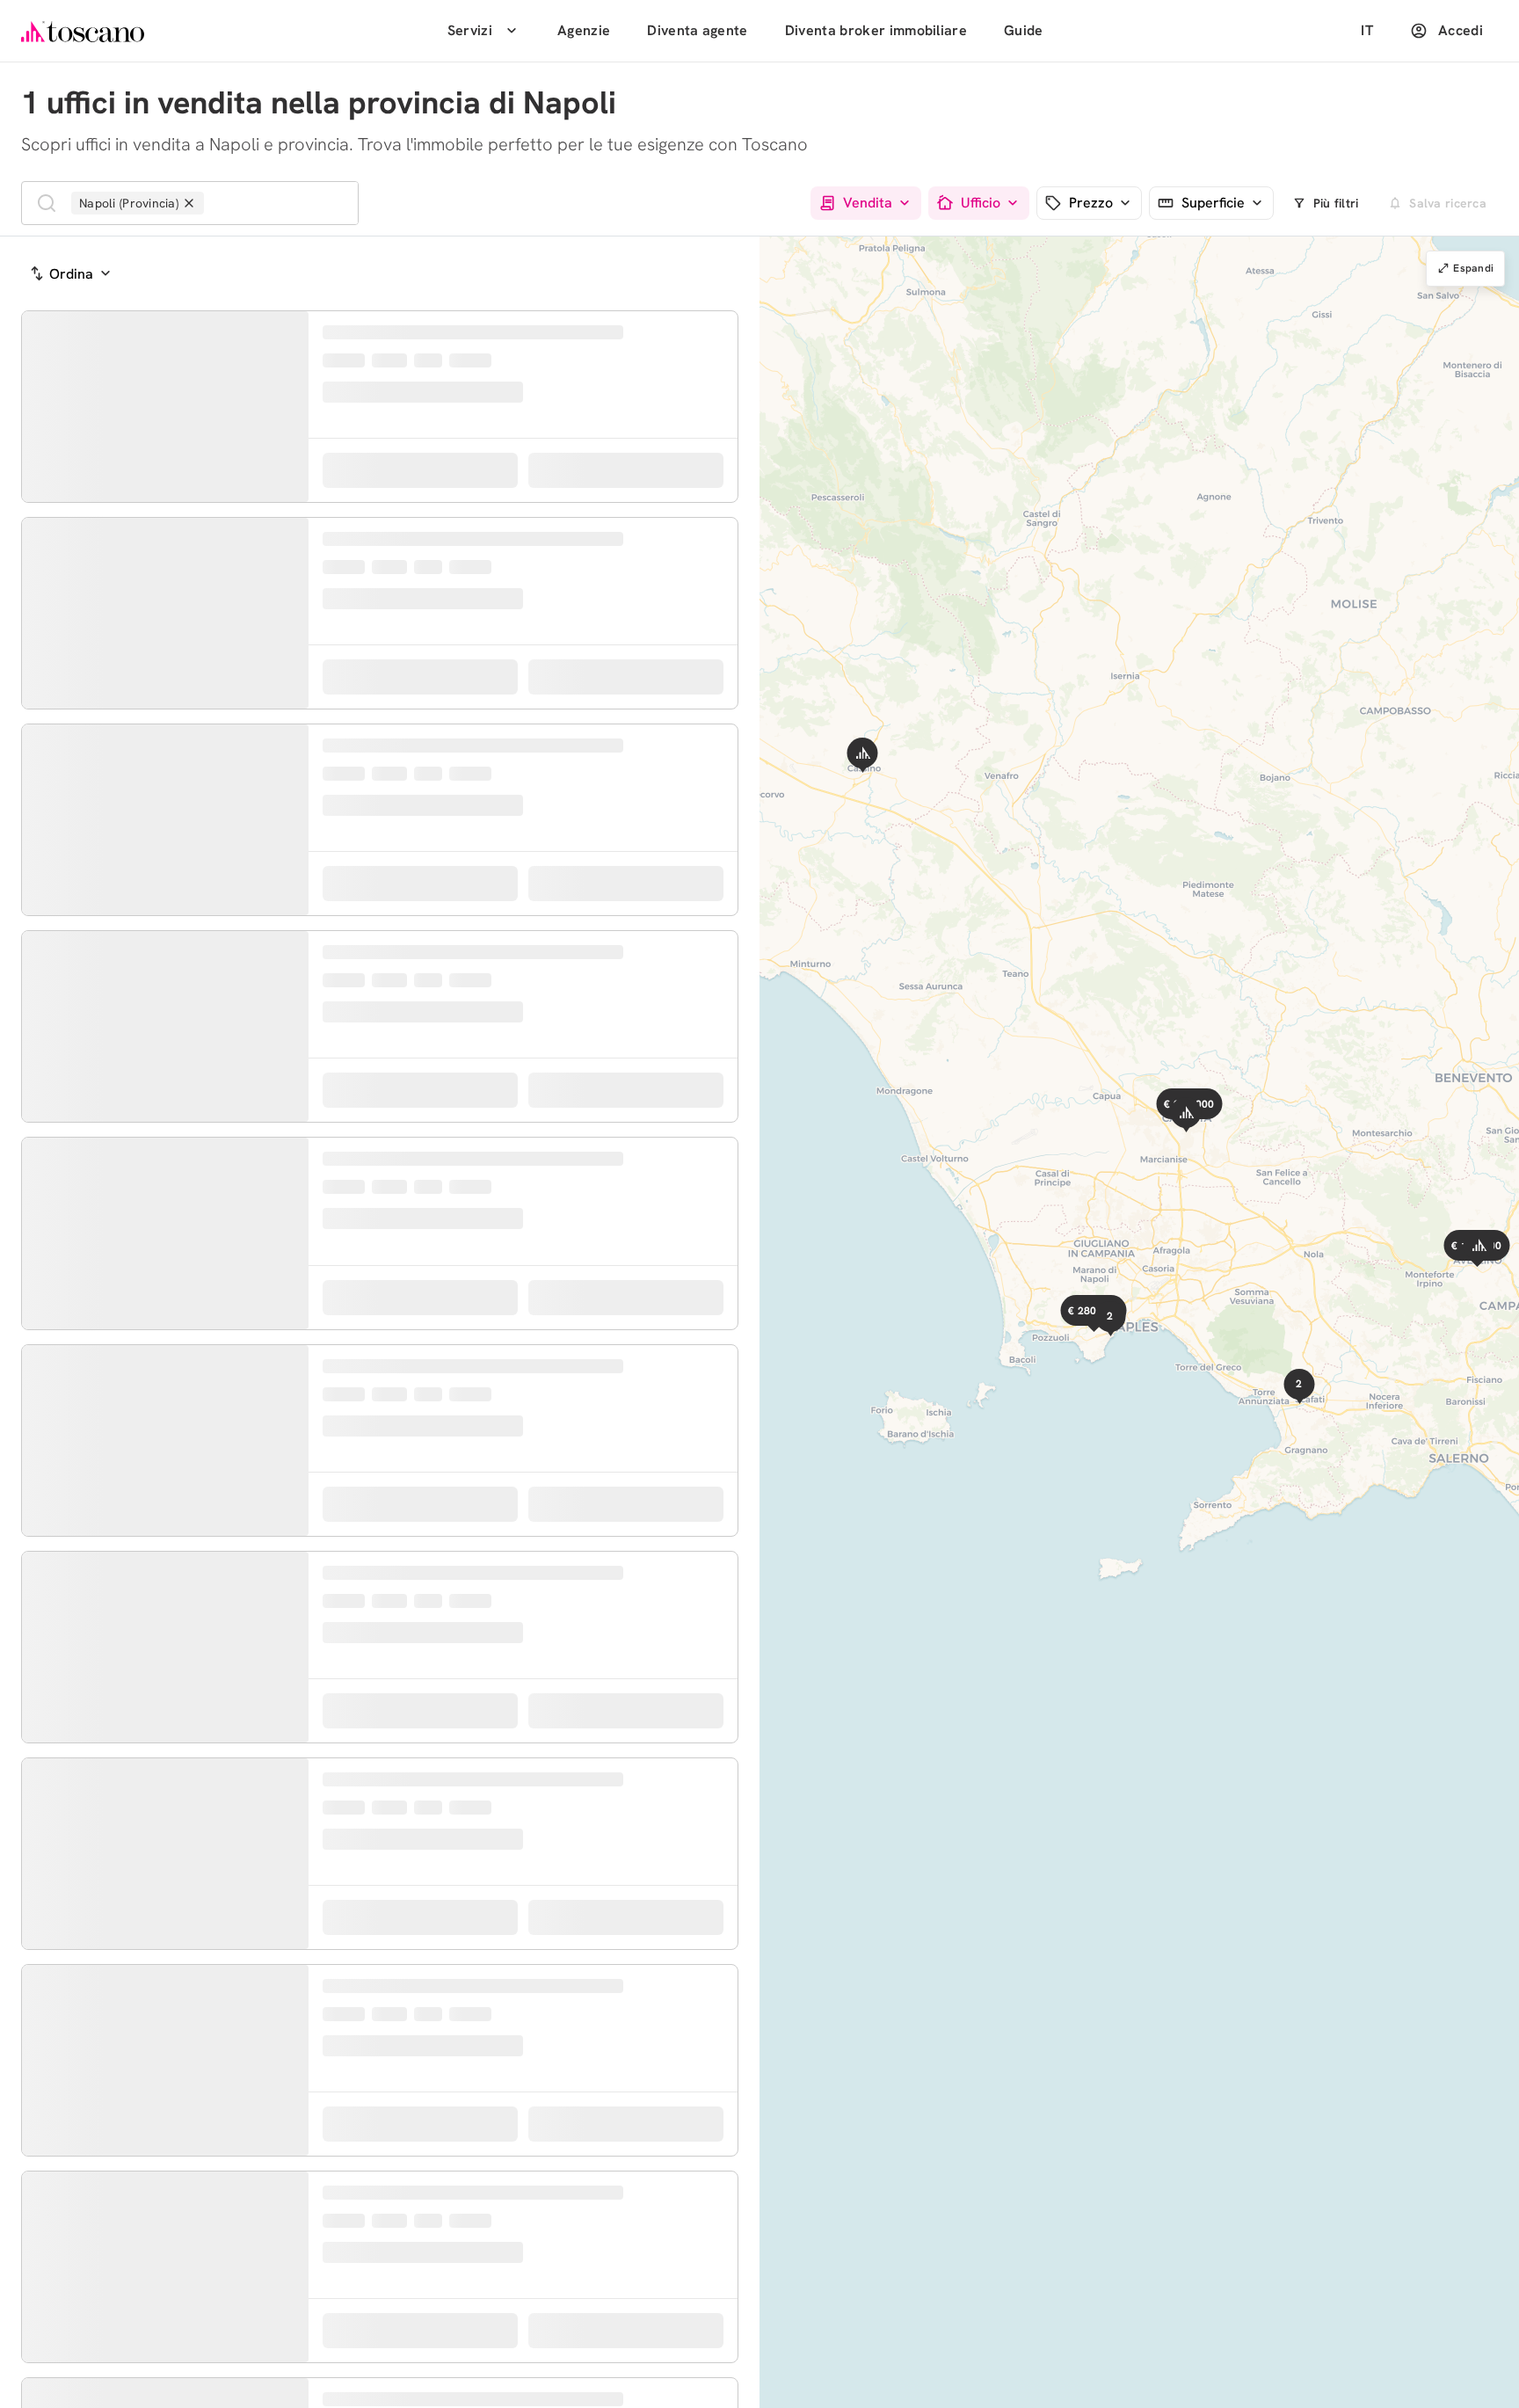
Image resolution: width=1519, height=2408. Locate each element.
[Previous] (39, 413)
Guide (1024, 30)
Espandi (1473, 268)
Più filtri (1336, 203)
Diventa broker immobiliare (876, 30)
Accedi (1461, 30)
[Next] (292, 413)
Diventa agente (697, 30)
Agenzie (584, 30)
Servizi (470, 30)
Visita (641, 498)
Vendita (868, 204)
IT (1367, 30)
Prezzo (1091, 204)
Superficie (1213, 204)
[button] (1222, 1135)
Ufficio (981, 204)
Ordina (71, 274)
